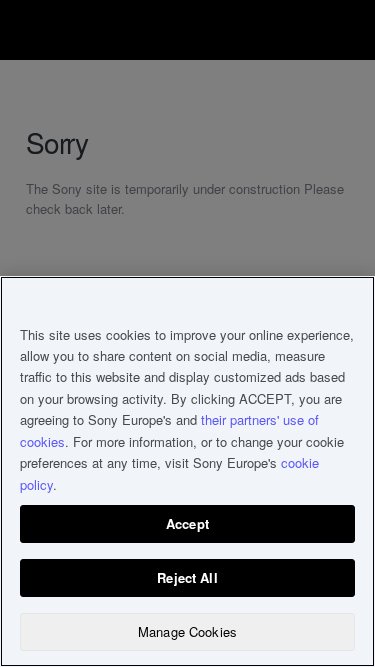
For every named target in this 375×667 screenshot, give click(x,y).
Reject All (187, 577)
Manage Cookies (187, 631)
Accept (187, 523)
